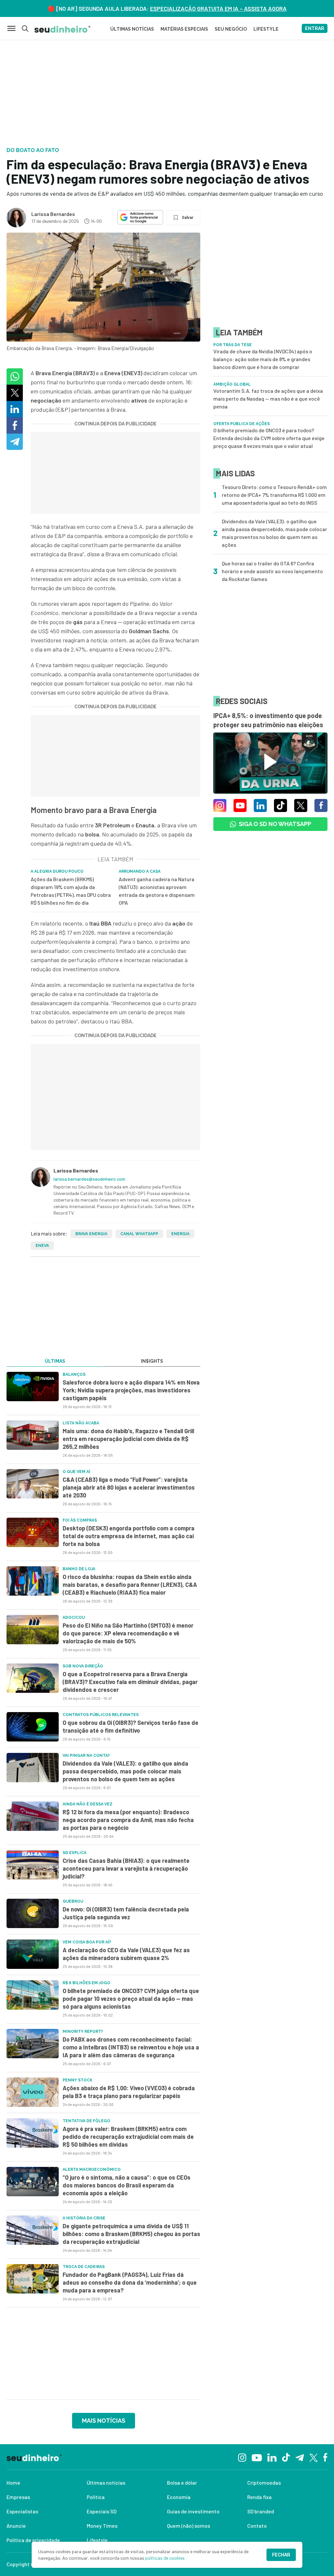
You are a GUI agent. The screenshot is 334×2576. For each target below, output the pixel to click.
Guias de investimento (193, 2511)
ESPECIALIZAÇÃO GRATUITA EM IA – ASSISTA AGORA (218, 8)
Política (96, 2497)
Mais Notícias (104, 2421)
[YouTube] (257, 2457)
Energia (180, 1234)
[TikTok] (286, 2457)
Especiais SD (102, 2511)
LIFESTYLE (266, 29)
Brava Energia (91, 1234)
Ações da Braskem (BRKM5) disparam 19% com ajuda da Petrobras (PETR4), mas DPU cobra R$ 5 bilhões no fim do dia (71, 891)
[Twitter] (314, 2457)
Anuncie (16, 2526)
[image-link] (33, 1387)
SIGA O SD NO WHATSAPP (275, 824)
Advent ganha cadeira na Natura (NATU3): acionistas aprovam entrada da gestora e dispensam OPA (157, 891)
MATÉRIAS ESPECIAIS (184, 29)
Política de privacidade (33, 2540)
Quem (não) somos (189, 2526)
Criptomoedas (264, 2483)
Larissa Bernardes (53, 214)
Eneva (42, 1246)
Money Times (102, 2526)
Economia (179, 2497)
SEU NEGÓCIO (231, 29)
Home (13, 2483)
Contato (257, 2526)
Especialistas (22, 2511)
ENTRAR (315, 28)
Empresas (18, 2497)
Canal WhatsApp (139, 1234)
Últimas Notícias (132, 29)
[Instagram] (242, 2457)
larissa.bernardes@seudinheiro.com (89, 1179)
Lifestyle (97, 2540)
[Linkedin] (272, 2457)
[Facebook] (325, 2457)
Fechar (281, 2555)
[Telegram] (300, 2457)
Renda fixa (259, 2497)
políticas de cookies (165, 2558)
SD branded (261, 2511)
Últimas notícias (106, 2483)
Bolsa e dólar (182, 2483)
